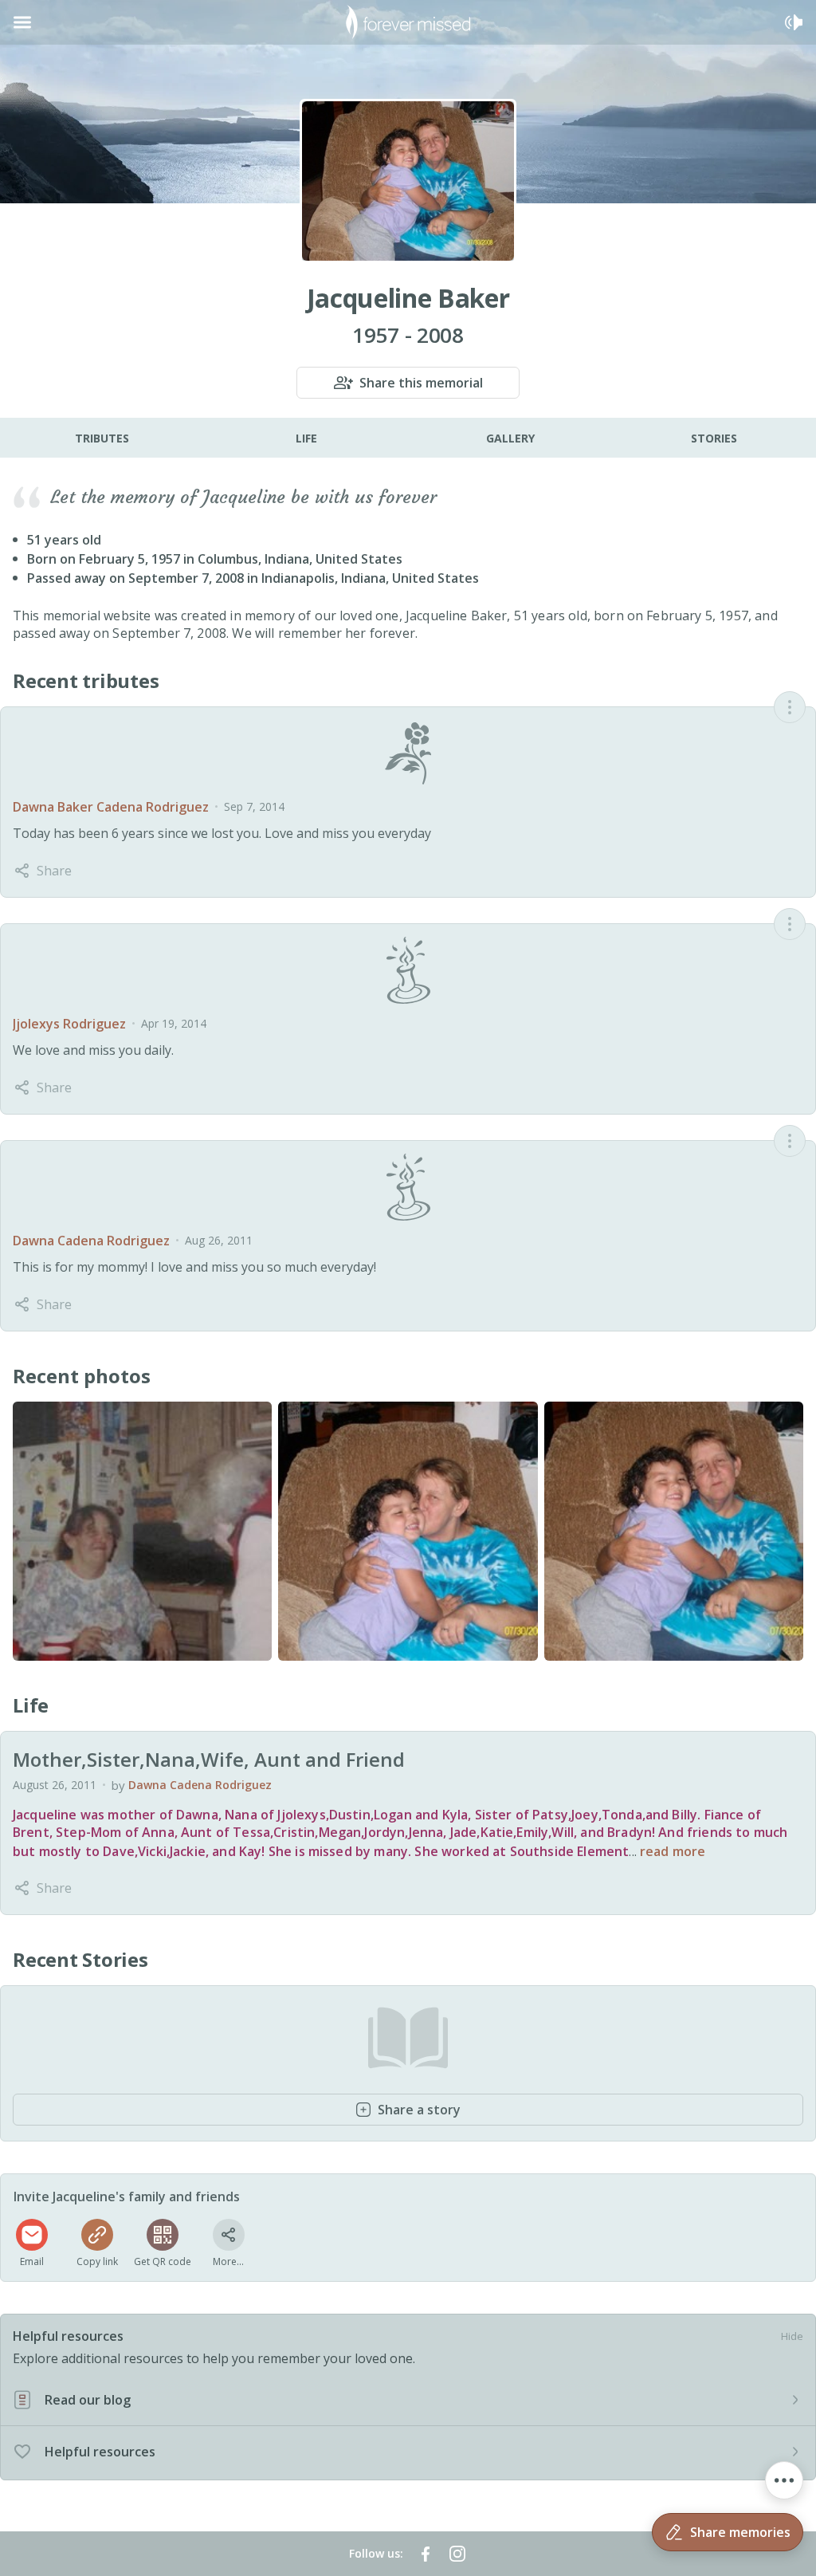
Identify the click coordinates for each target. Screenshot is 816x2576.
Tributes (102, 438)
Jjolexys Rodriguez (69, 1024)
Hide (792, 2336)
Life (306, 438)
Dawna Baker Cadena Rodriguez (111, 807)
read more (673, 1851)
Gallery (510, 438)
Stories (714, 438)
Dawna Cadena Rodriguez (91, 1241)
